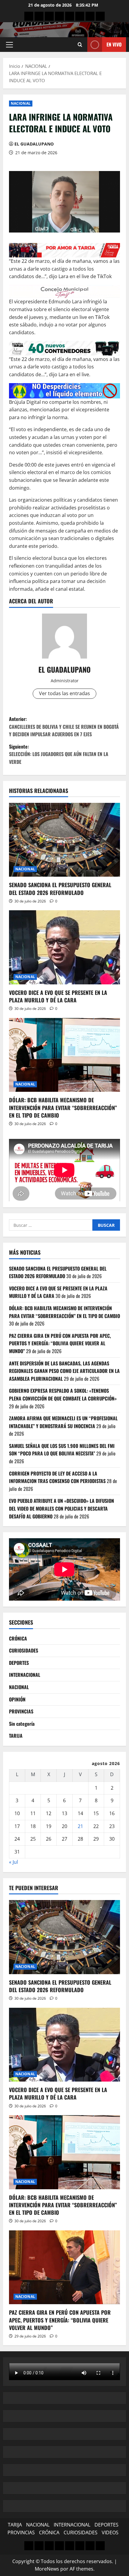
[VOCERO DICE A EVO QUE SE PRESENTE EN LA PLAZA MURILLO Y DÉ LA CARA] (64, 947)
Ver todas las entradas (64, 693)
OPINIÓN (17, 1699)
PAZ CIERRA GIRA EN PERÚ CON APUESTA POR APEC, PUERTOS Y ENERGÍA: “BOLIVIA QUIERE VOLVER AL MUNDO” (60, 1343)
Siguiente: (59, 754)
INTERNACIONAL (25, 1675)
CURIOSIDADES (24, 1650)
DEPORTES (19, 1663)
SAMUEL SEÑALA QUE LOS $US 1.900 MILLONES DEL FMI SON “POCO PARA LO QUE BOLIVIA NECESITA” (62, 1450)
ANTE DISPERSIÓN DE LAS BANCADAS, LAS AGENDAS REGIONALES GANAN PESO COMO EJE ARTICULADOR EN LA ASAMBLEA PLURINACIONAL (64, 1371)
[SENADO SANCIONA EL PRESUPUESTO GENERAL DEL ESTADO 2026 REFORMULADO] (64, 840)
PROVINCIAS (21, 1711)
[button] (9, 45)
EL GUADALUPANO (34, 144)
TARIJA (16, 1736)
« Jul (13, 1862)
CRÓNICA (18, 1638)
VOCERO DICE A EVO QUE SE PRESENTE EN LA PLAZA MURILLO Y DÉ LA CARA (58, 996)
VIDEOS (110, 2532)
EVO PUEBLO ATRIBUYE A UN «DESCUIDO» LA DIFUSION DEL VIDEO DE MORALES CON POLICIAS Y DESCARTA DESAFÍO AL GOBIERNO (61, 1508)
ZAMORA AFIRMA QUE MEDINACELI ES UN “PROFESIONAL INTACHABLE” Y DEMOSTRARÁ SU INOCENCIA (63, 1422)
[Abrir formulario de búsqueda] (80, 45)
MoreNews (47, 2569)
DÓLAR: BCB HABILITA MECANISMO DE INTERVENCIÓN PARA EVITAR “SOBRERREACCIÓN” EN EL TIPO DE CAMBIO (63, 1107)
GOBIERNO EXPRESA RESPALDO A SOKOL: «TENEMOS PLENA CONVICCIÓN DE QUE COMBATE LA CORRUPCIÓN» (63, 1395)
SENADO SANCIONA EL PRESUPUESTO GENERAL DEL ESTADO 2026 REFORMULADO (60, 889)
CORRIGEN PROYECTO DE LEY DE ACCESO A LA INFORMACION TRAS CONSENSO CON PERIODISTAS (57, 1477)
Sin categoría (22, 1724)
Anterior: (64, 727)
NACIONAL (21, 103)
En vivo (114, 44)
